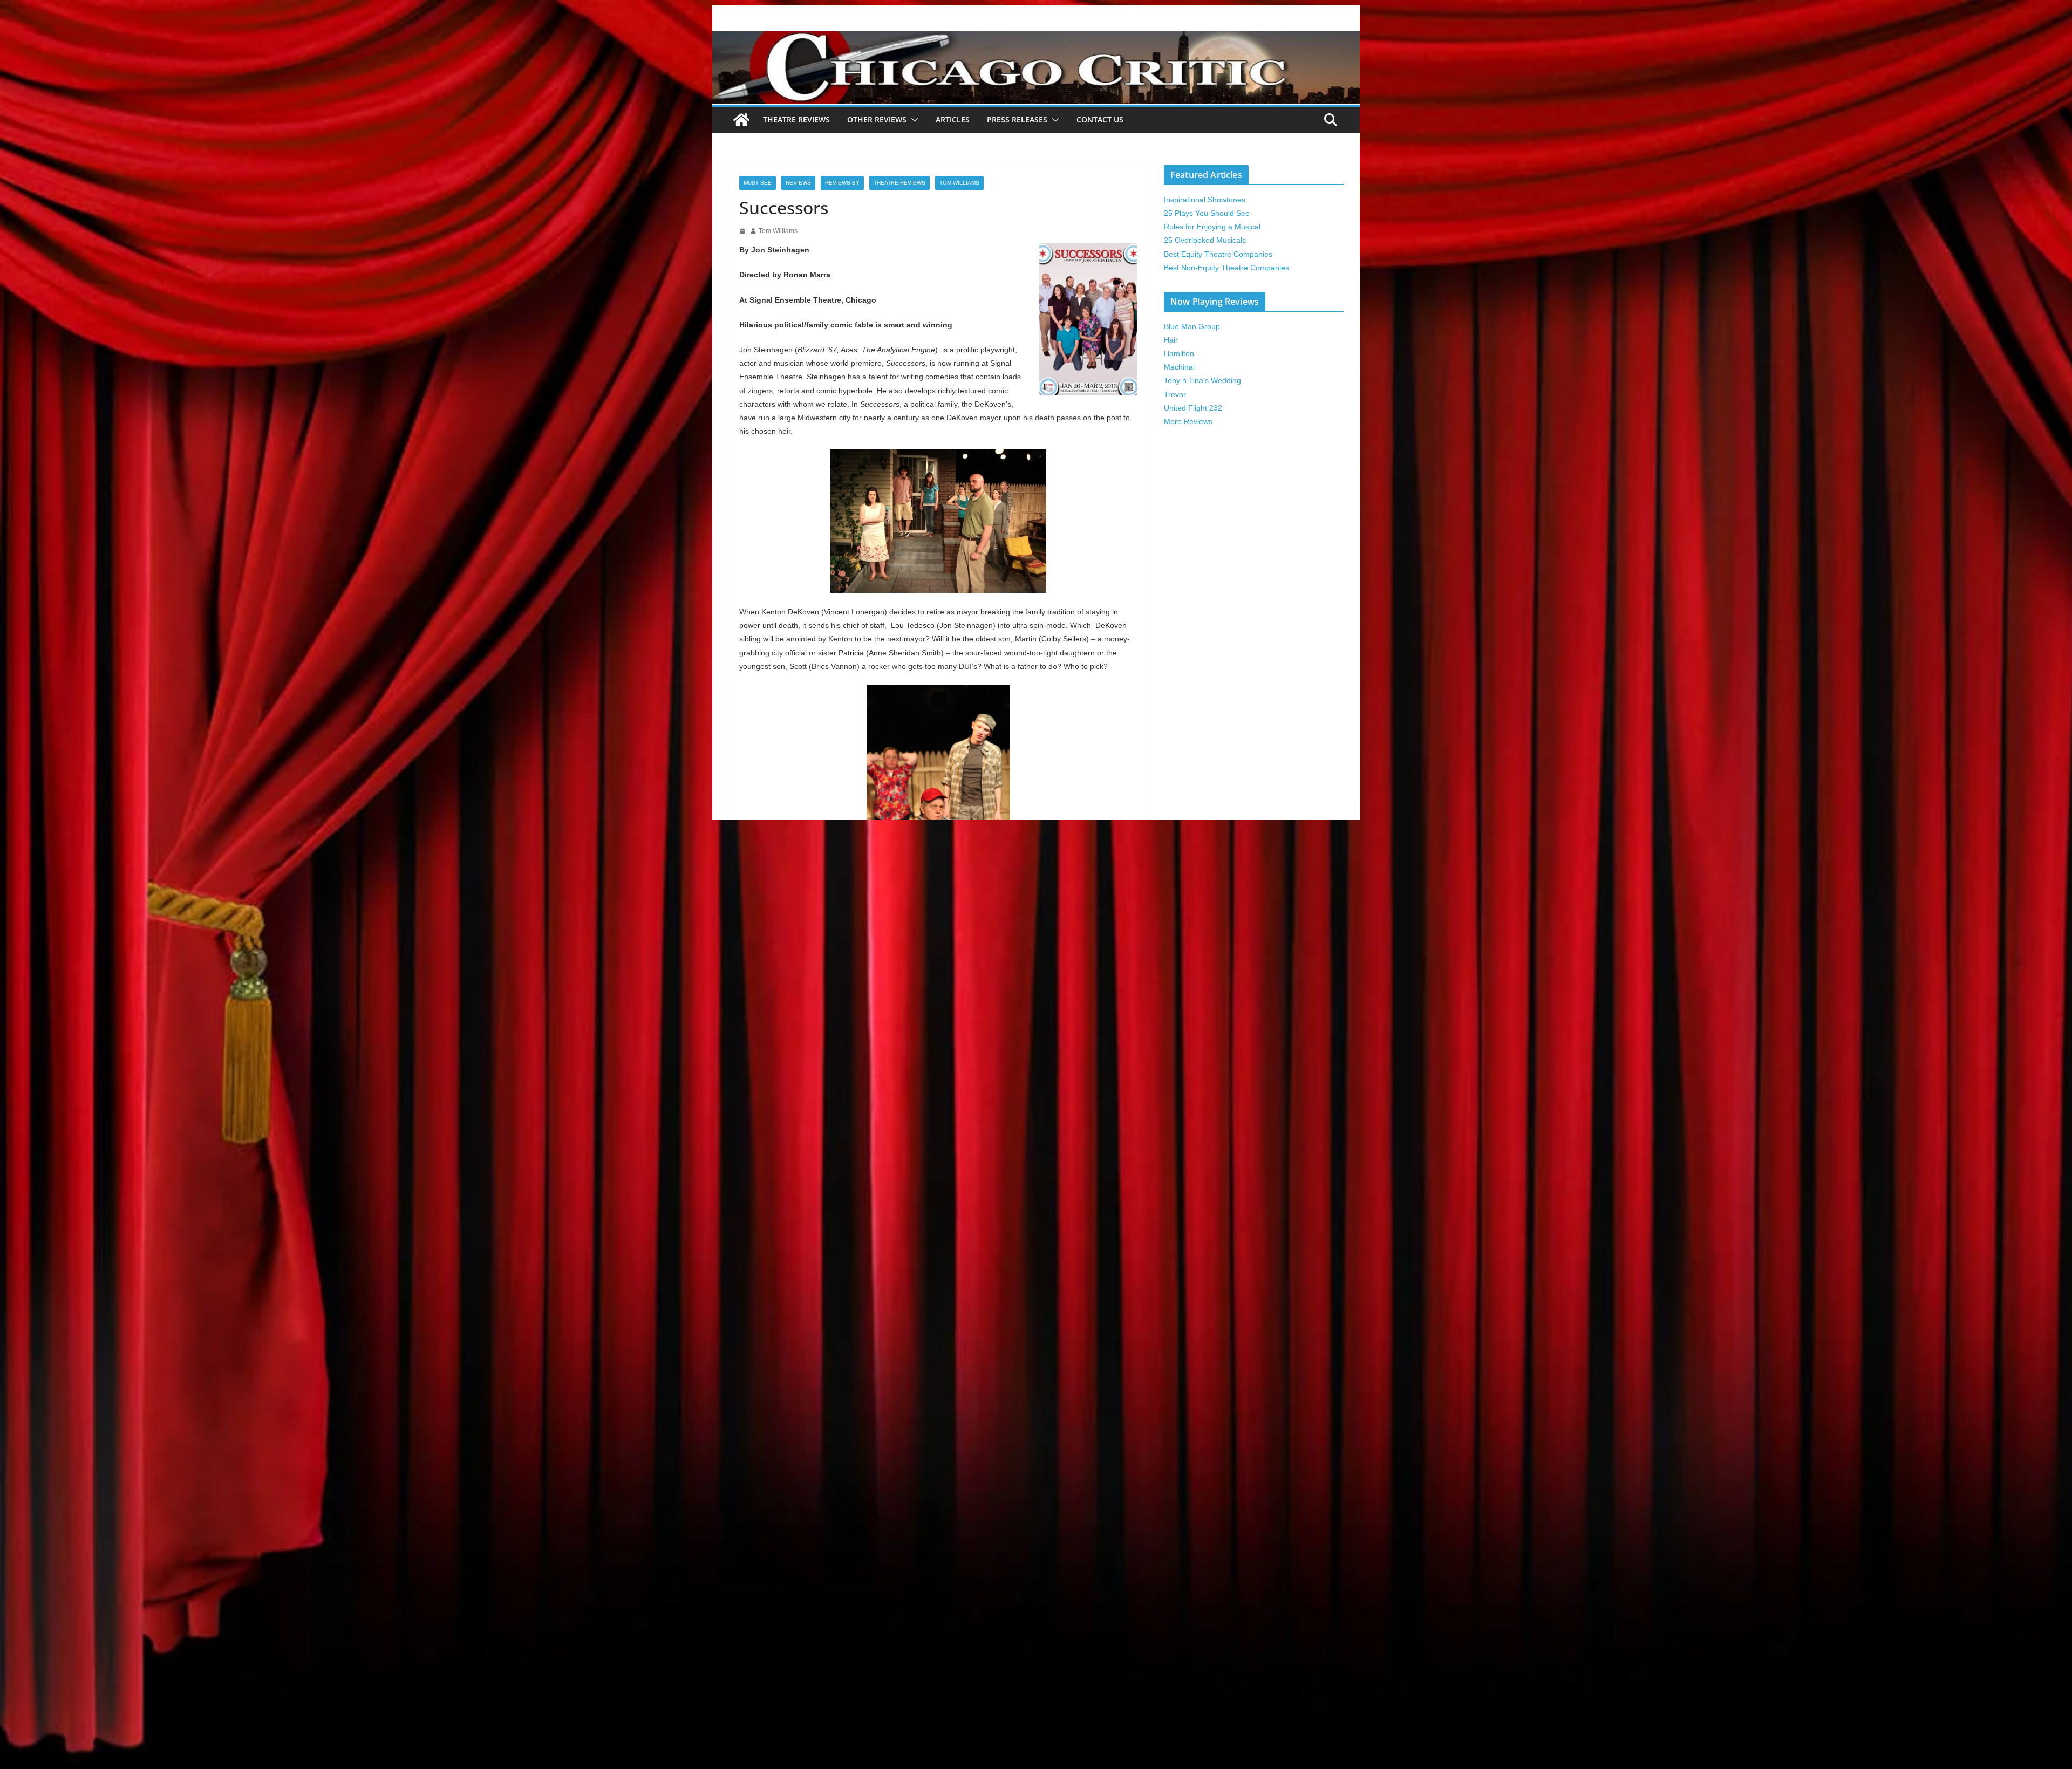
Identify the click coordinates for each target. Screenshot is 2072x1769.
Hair (1171, 340)
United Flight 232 (1193, 408)
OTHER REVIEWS (877, 119)
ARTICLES (953, 119)
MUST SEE (758, 183)
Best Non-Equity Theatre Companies (1226, 268)
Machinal (1179, 367)
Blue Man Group (1192, 326)
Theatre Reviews (796, 119)
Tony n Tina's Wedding (1202, 380)
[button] (912, 120)
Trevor (1175, 394)
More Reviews (1188, 421)
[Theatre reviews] (1036, 39)
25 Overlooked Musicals (1205, 240)
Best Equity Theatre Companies (1218, 254)
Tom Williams (959, 183)
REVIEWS (798, 183)
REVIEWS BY (842, 183)
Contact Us (1100, 119)
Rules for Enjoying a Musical (1212, 227)
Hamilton (1179, 353)
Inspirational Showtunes (1205, 200)
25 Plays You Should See (1207, 213)
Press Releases (1017, 119)
